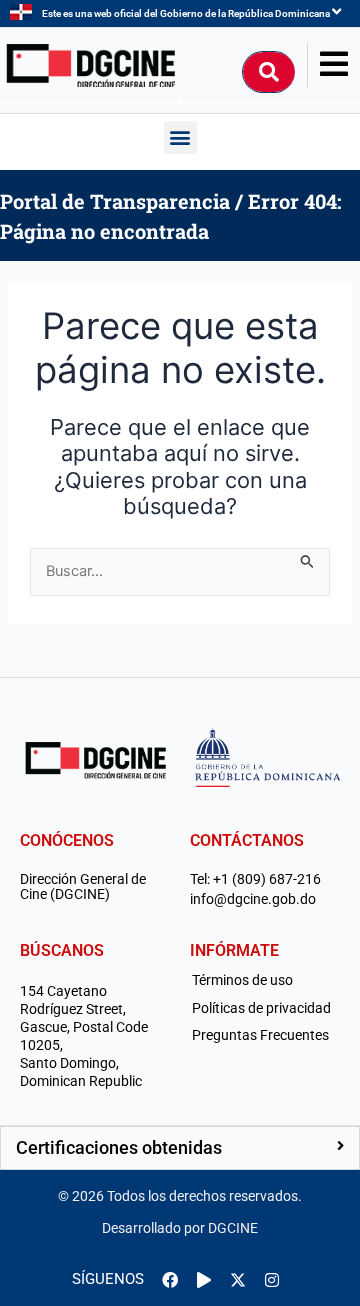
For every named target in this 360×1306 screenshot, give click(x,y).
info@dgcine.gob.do (253, 899)
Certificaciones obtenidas (119, 1147)
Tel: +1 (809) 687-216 (255, 879)
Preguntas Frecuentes (260, 1035)
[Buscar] (269, 72)
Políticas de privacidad (261, 1008)
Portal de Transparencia (115, 201)
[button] (180, 137)
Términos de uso (242, 980)
